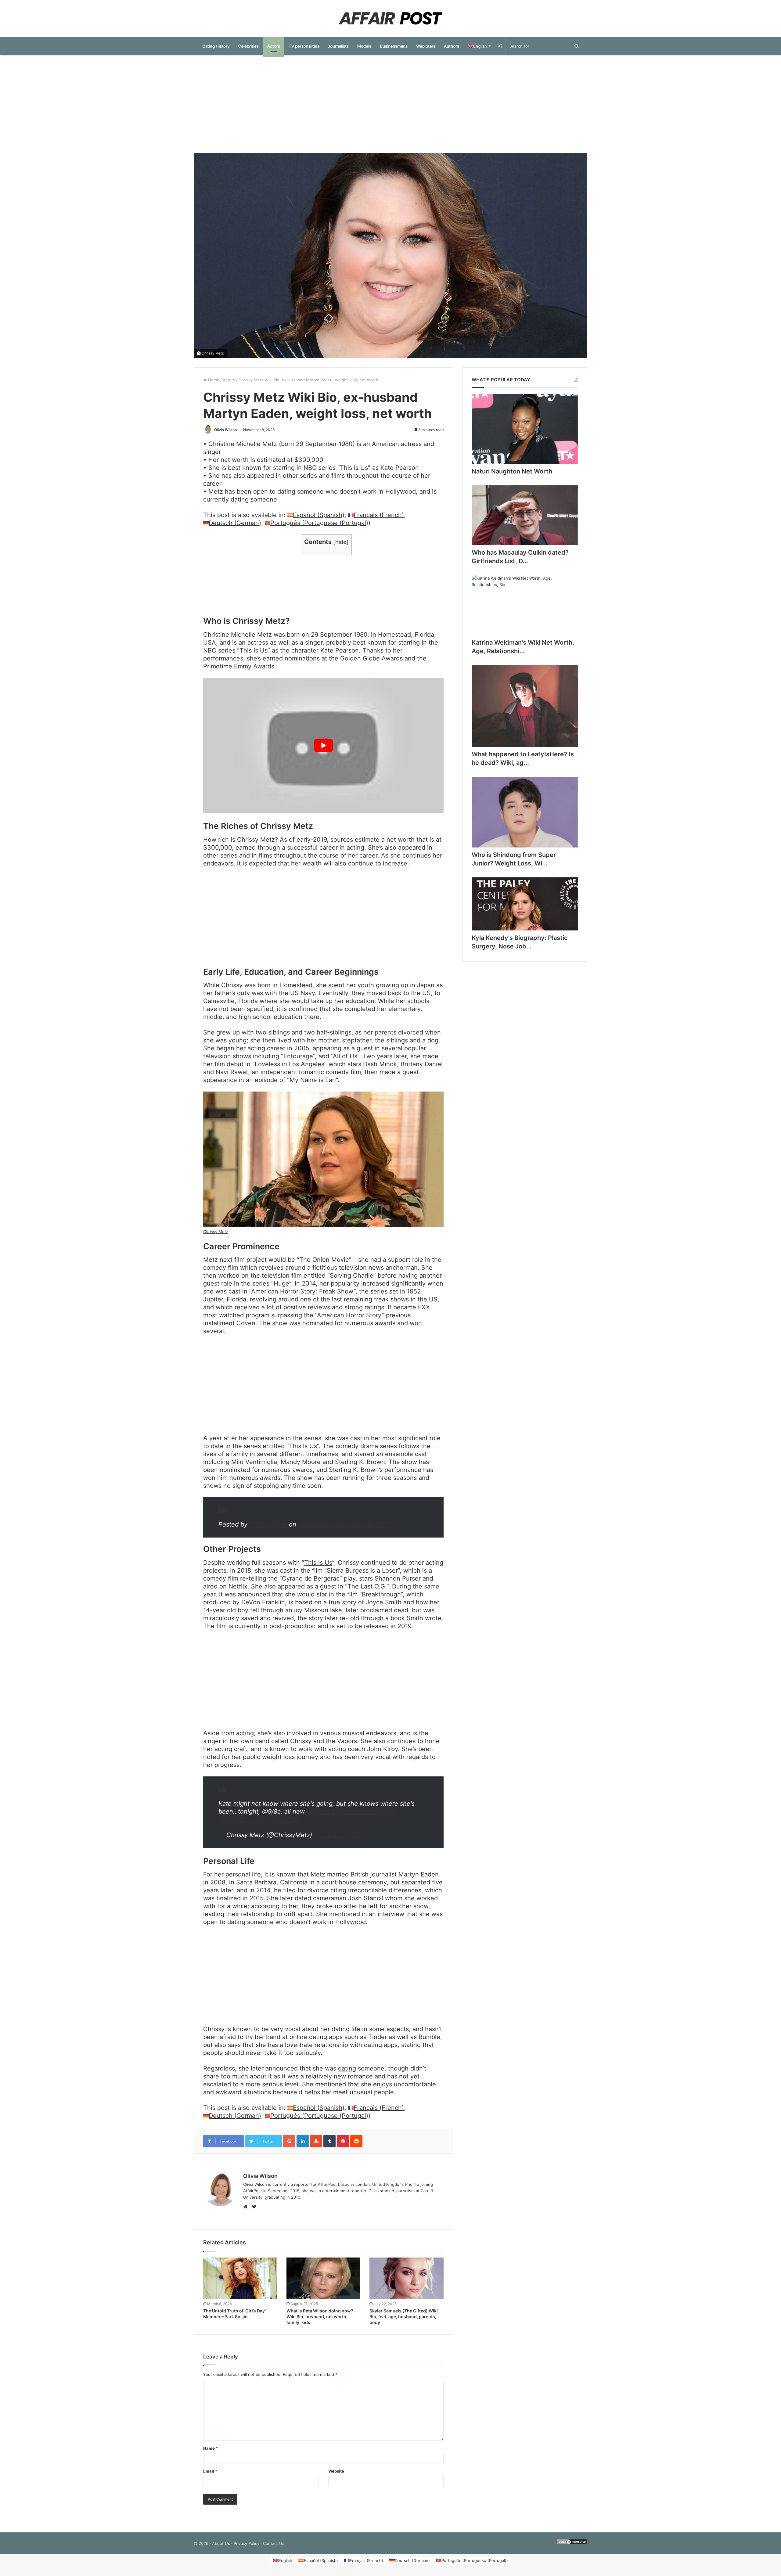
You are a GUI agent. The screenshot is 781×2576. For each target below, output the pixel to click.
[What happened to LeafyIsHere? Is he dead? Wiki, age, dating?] (525, 706)
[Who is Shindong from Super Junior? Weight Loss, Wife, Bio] (525, 812)
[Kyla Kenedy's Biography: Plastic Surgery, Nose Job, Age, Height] (525, 904)
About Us (221, 2543)
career (276, 1048)
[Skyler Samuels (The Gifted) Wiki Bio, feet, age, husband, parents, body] (407, 2278)
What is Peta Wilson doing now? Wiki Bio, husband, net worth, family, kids (320, 2317)
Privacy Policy (247, 2543)
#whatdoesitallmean (366, 1811)
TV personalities (304, 46)
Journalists (338, 46)
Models (364, 46)
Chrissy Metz (213, 353)
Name (211, 2448)
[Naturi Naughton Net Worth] (525, 429)
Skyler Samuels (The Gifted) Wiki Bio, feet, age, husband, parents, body (404, 2317)
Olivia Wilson (225, 430)
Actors (274, 46)
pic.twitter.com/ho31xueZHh (259, 1819)
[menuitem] (479, 46)
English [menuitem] (285, 2560)
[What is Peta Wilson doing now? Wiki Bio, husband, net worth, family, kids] (324, 2278)
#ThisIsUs (321, 1811)
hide (341, 542)
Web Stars (426, 46)
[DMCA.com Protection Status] (572, 2543)
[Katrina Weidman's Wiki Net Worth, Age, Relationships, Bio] (525, 605)
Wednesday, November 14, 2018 (344, 1524)
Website (336, 2471)
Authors (452, 46)
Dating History (216, 46)
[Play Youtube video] (323, 745)
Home (213, 380)
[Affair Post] (390, 18)
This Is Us (318, 1563)
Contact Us (274, 2543)
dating (347, 2068)
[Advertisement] (390, 104)
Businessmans (394, 46)
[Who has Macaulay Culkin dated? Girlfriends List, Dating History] (525, 515)
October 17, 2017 (338, 1835)
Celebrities (248, 46)
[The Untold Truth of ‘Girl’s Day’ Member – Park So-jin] (240, 2278)
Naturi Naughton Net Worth (512, 471)
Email (210, 2471)
